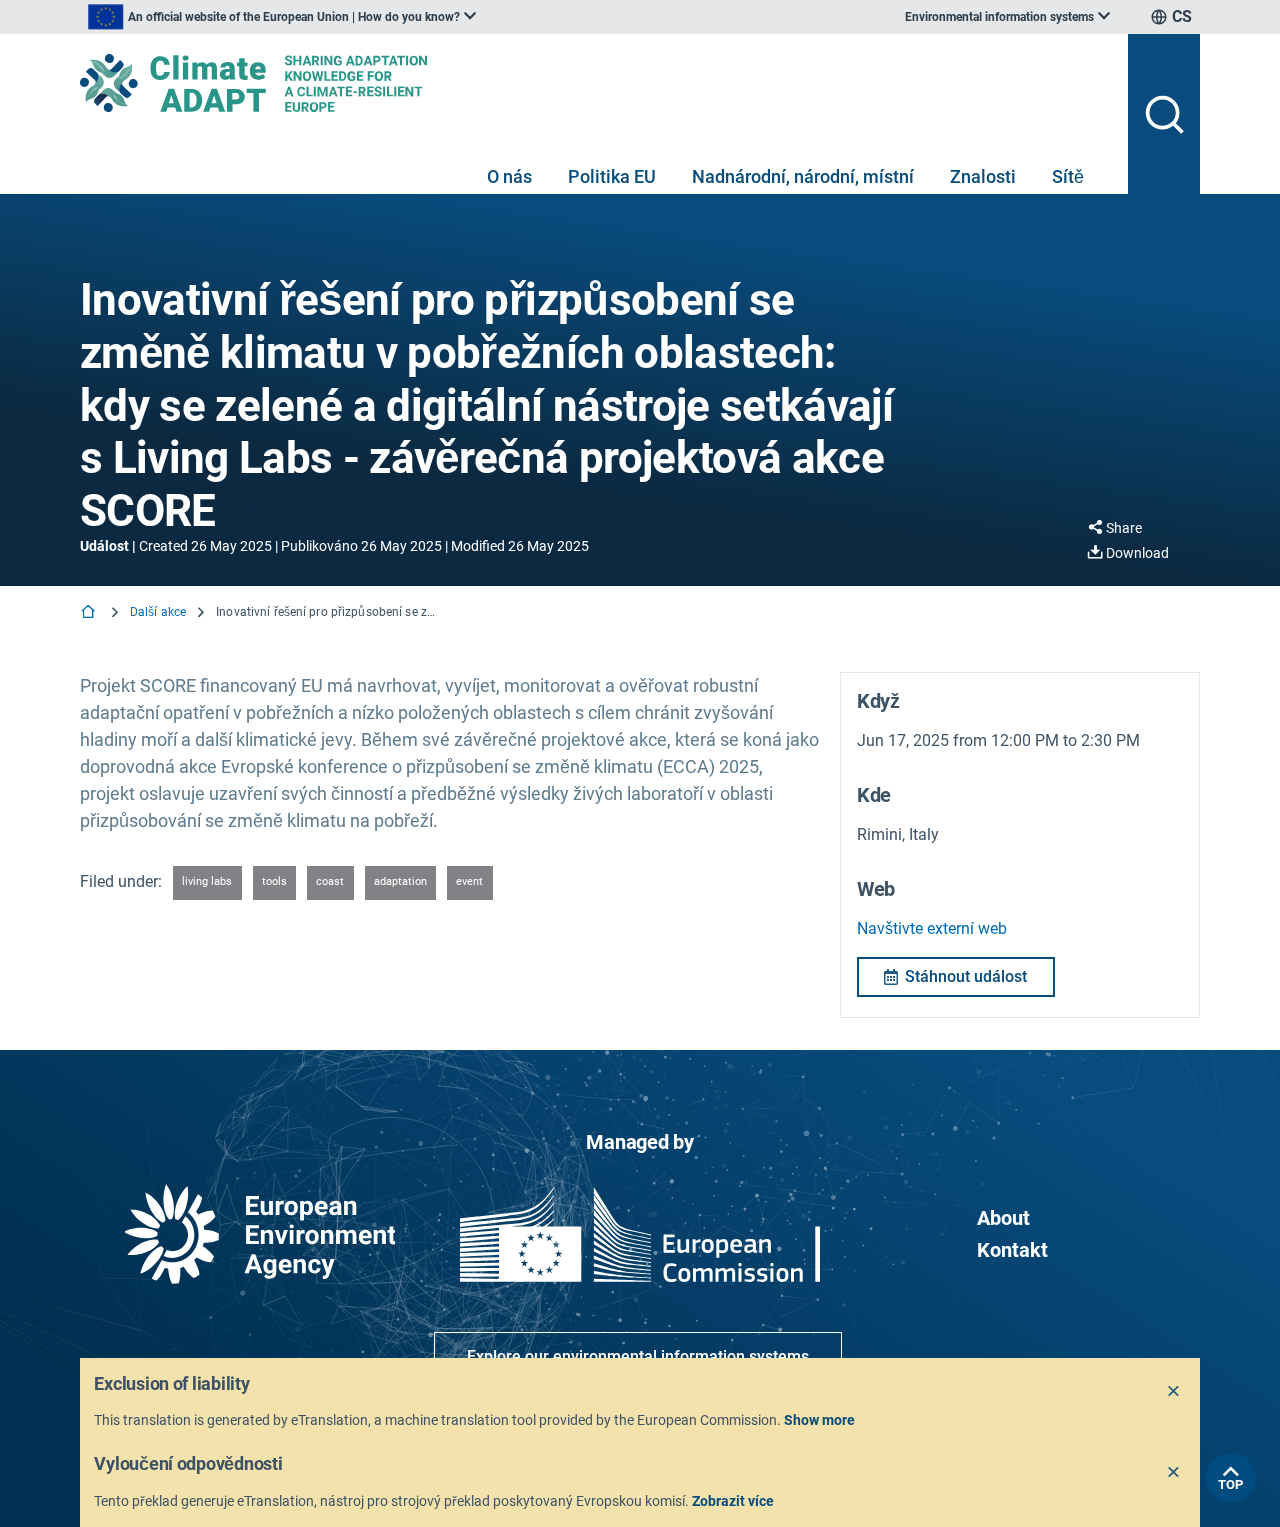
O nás (509, 176)
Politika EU (612, 176)
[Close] (1174, 1392)
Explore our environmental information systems (638, 1356)
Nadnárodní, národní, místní (803, 176)
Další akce (158, 612)
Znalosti (983, 176)
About (1003, 1218)
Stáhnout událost (966, 976)
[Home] (90, 613)
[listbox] (282, 17)
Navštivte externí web (932, 928)
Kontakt (1012, 1250)
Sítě (1068, 176)
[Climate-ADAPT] (596, 83)
